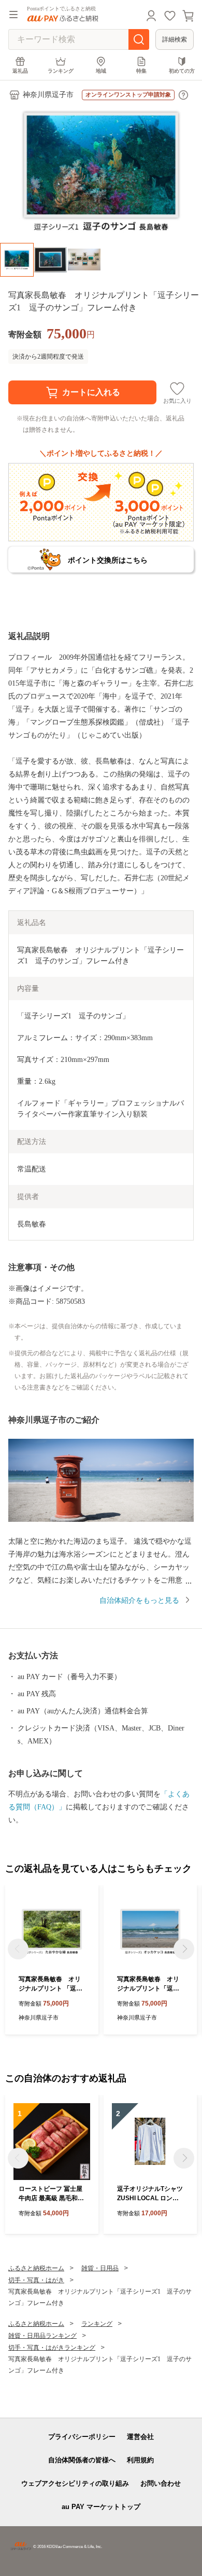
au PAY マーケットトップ (101, 2507)
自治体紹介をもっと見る (139, 1600)
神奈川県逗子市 (48, 95)
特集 (141, 71)
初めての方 (182, 71)
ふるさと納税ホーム (36, 2268)
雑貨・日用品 (100, 2268)
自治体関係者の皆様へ (82, 2460)
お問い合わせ (161, 2483)
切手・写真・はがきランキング (52, 2348)
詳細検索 (175, 39)
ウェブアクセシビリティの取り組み (75, 2483)
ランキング (61, 71)
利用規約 (140, 2460)
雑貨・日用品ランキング (42, 2336)
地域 (101, 71)
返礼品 (20, 71)
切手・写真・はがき (36, 2280)
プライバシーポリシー (82, 2437)
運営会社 (140, 2437)
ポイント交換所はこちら (108, 560)
